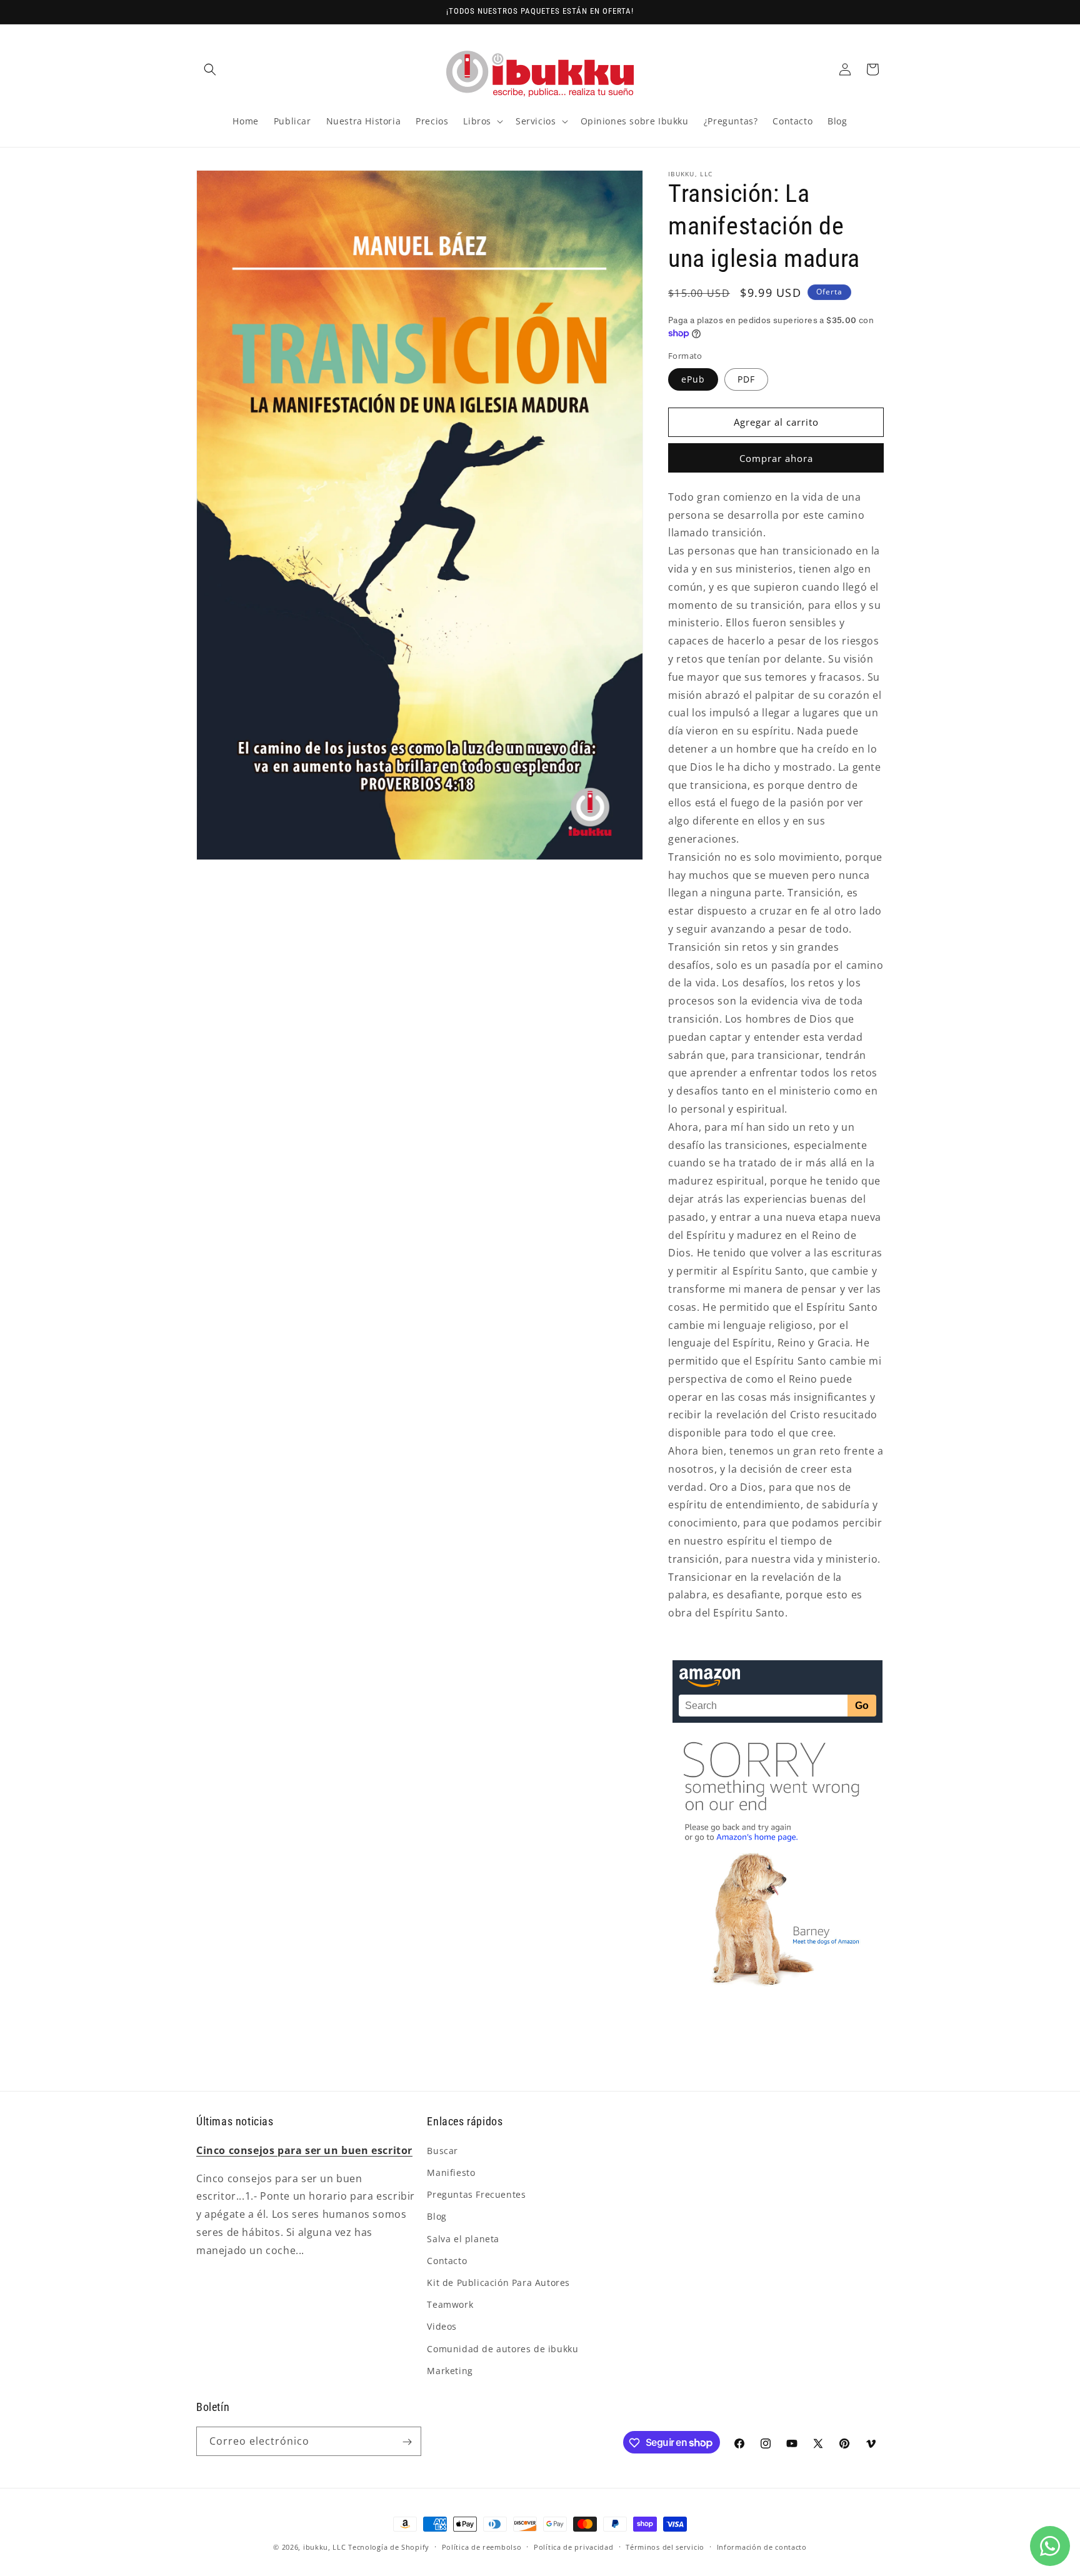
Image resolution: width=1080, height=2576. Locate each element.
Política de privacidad (573, 2546)
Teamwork (450, 2304)
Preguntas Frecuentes (476, 2194)
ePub (693, 379)
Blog (437, 2216)
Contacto (447, 2260)
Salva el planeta (463, 2238)
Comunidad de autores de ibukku (502, 2348)
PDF (746, 379)
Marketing (450, 2370)
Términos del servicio (665, 2546)
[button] (210, 69)
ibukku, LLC (325, 2547)
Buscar (442, 2150)
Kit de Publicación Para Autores (498, 2282)
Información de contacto (762, 2546)
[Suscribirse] (407, 2442)
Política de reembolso (482, 2546)
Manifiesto (451, 2172)
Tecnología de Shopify (389, 2547)
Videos (442, 2326)
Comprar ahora (776, 458)
